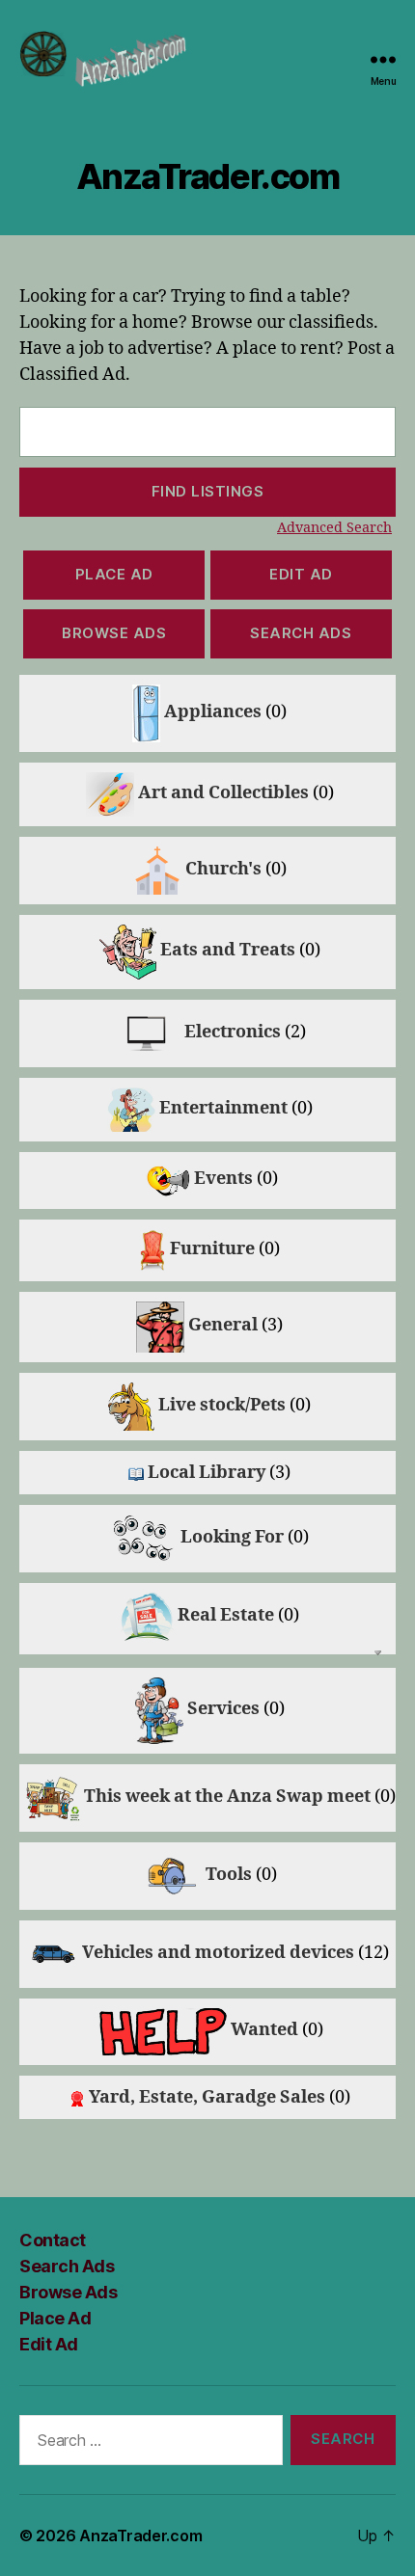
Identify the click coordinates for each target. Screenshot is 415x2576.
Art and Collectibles (223, 793)
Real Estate (226, 1615)
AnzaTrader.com (140, 2536)
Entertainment (223, 1108)
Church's (223, 869)
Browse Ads (114, 633)
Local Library (207, 1473)
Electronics (233, 1032)
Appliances (213, 712)
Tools (229, 1875)
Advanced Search (334, 528)
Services (223, 1709)
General (223, 1325)
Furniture (212, 1249)
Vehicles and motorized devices (218, 1953)
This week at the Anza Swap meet (227, 1797)
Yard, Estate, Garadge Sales (207, 2097)
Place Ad (114, 574)
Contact (53, 2240)
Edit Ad (301, 574)
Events (223, 1179)
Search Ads (301, 633)
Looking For (232, 1537)
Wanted (264, 2030)
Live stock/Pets (222, 1405)
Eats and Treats (228, 950)
